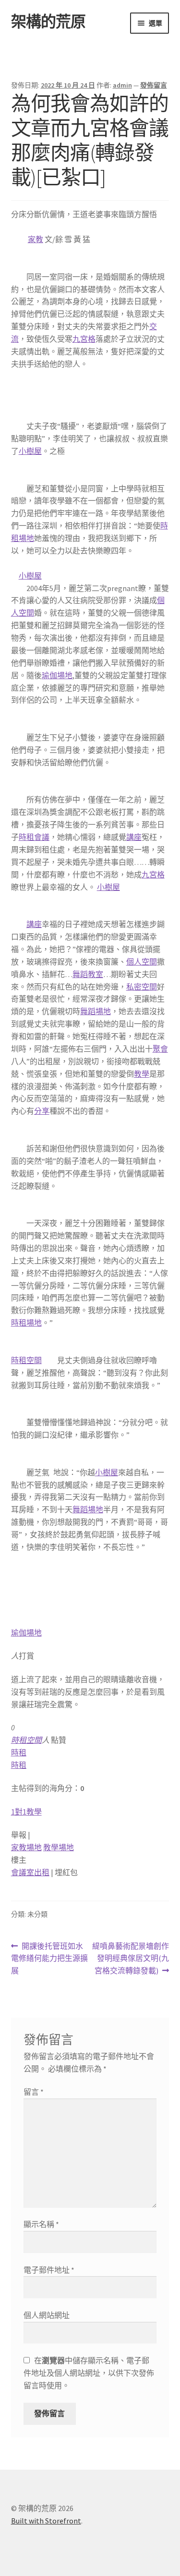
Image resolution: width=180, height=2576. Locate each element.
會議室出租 (30, 1872)
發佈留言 (154, 85)
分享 (42, 1111)
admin (122, 85)
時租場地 (26, 1323)
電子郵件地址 (49, 2270)
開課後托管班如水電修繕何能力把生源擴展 (49, 1959)
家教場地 (26, 1847)
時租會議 (34, 837)
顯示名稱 (41, 2224)
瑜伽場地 (57, 675)
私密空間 (142, 987)
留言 (34, 2092)
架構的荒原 (48, 22)
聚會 (160, 1049)
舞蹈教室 (88, 974)
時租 (19, 1752)
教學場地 (59, 1847)
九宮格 (84, 339)
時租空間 (26, 1360)
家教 (36, 239)
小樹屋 (30, 451)
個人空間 (142, 962)
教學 (142, 1074)
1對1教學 (26, 1812)
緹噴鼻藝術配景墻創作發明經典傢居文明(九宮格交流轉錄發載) (130, 1959)
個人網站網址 (47, 2315)
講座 (134, 837)
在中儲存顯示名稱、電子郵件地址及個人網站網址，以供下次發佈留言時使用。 (89, 2373)
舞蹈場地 (96, 1011)
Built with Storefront (46, 2521)
